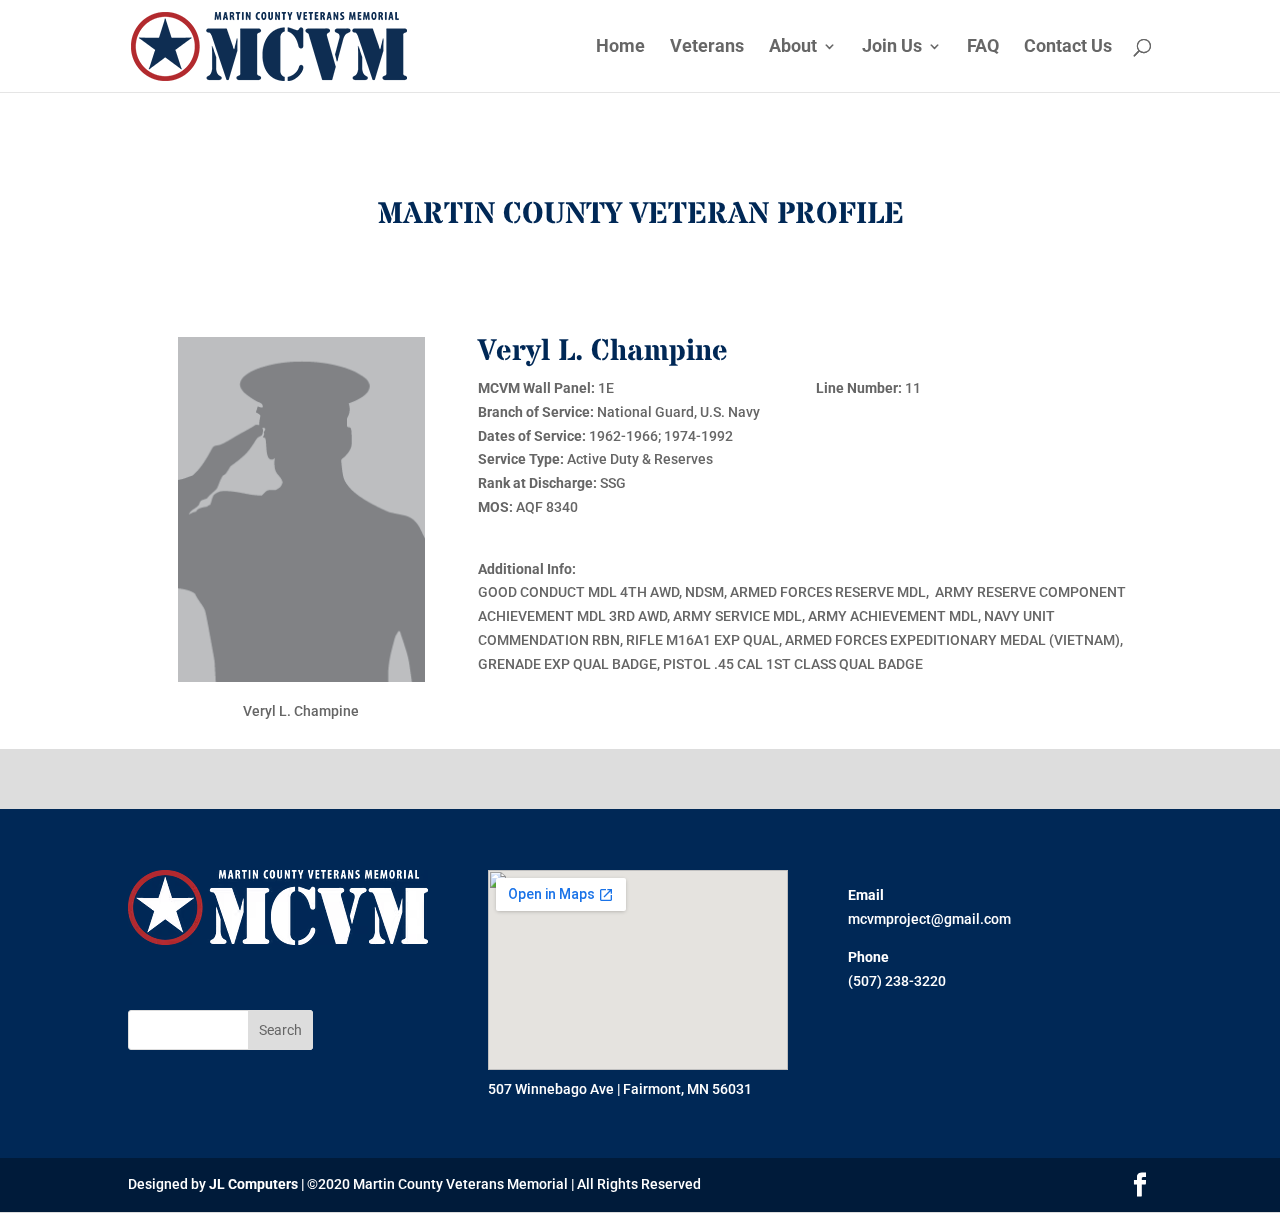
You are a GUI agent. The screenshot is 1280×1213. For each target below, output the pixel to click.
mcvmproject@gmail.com (929, 919)
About (793, 47)
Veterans (707, 47)
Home (620, 47)
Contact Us (1068, 47)
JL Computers (253, 1184)
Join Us (892, 47)
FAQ (983, 47)
